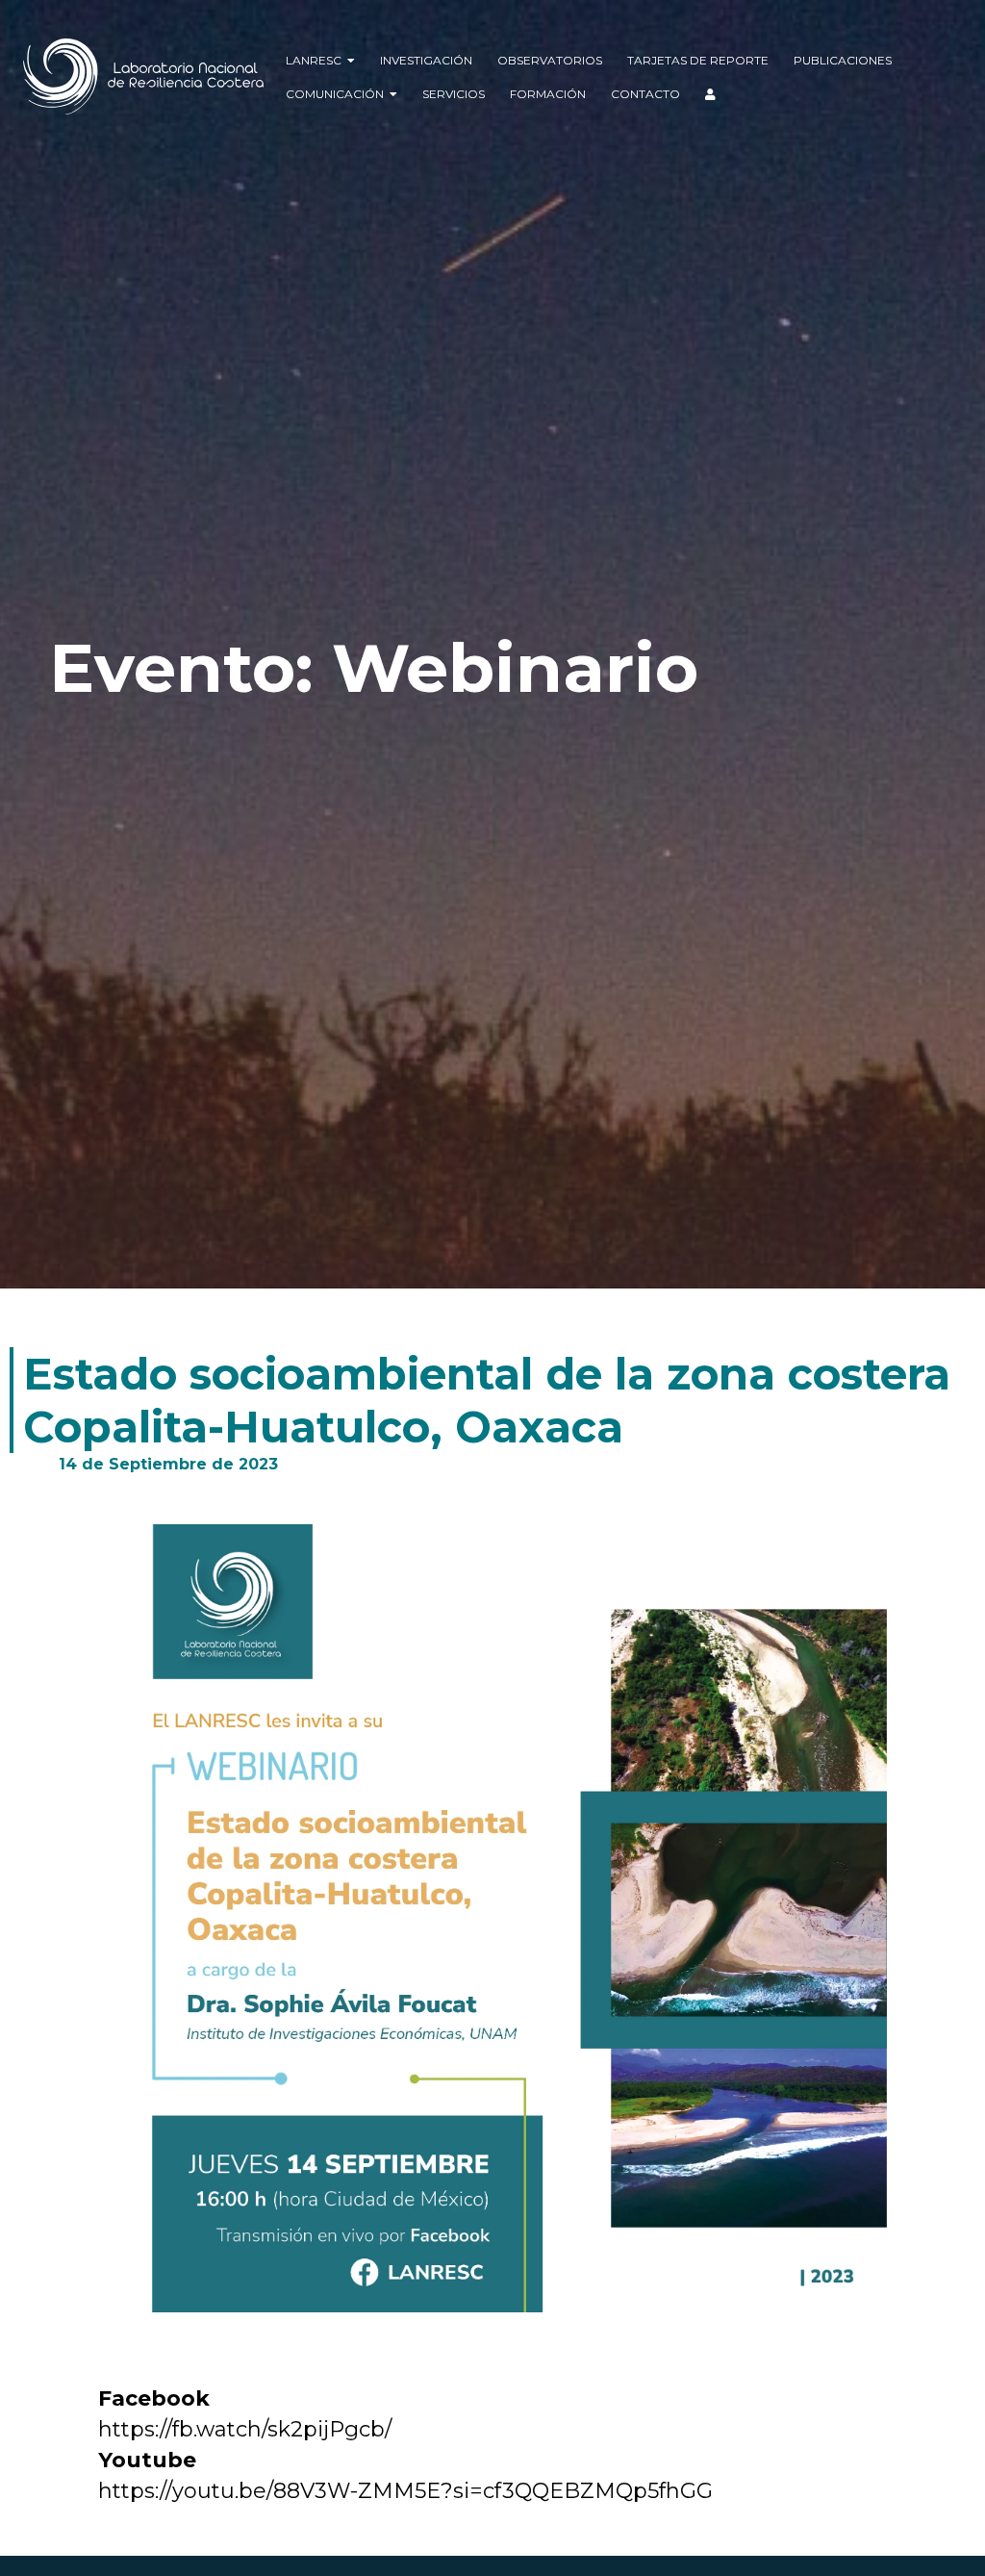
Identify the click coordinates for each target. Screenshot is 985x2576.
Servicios (454, 94)
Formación (548, 94)
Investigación (426, 60)
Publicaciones (843, 60)
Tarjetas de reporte (698, 60)
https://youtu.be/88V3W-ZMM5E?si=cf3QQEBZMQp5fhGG (408, 2491)
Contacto (645, 94)
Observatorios (550, 60)
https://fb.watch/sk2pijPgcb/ (248, 2429)
